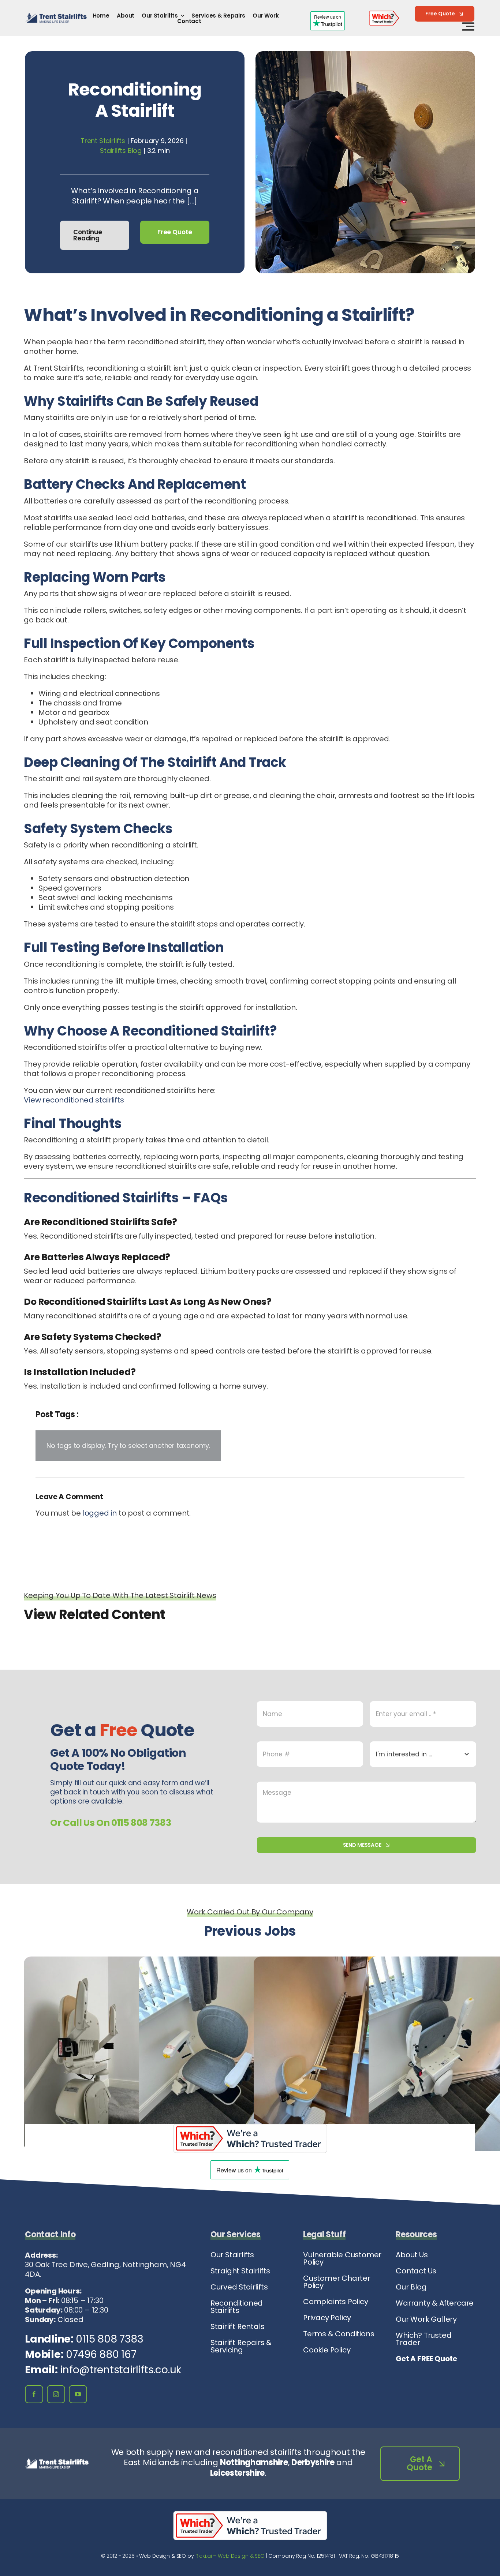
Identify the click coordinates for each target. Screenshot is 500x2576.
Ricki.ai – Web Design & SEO (230, 2556)
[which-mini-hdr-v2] (384, 14)
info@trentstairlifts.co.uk (121, 2370)
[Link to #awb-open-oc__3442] (468, 26)
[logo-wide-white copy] (57, 2462)
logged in (100, 1513)
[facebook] (34, 2394)
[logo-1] (56, 17)
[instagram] (56, 2394)
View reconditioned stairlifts (74, 1100)
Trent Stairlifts (103, 141)
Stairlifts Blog (121, 151)
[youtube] (78, 2394)
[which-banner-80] (250, 2127)
